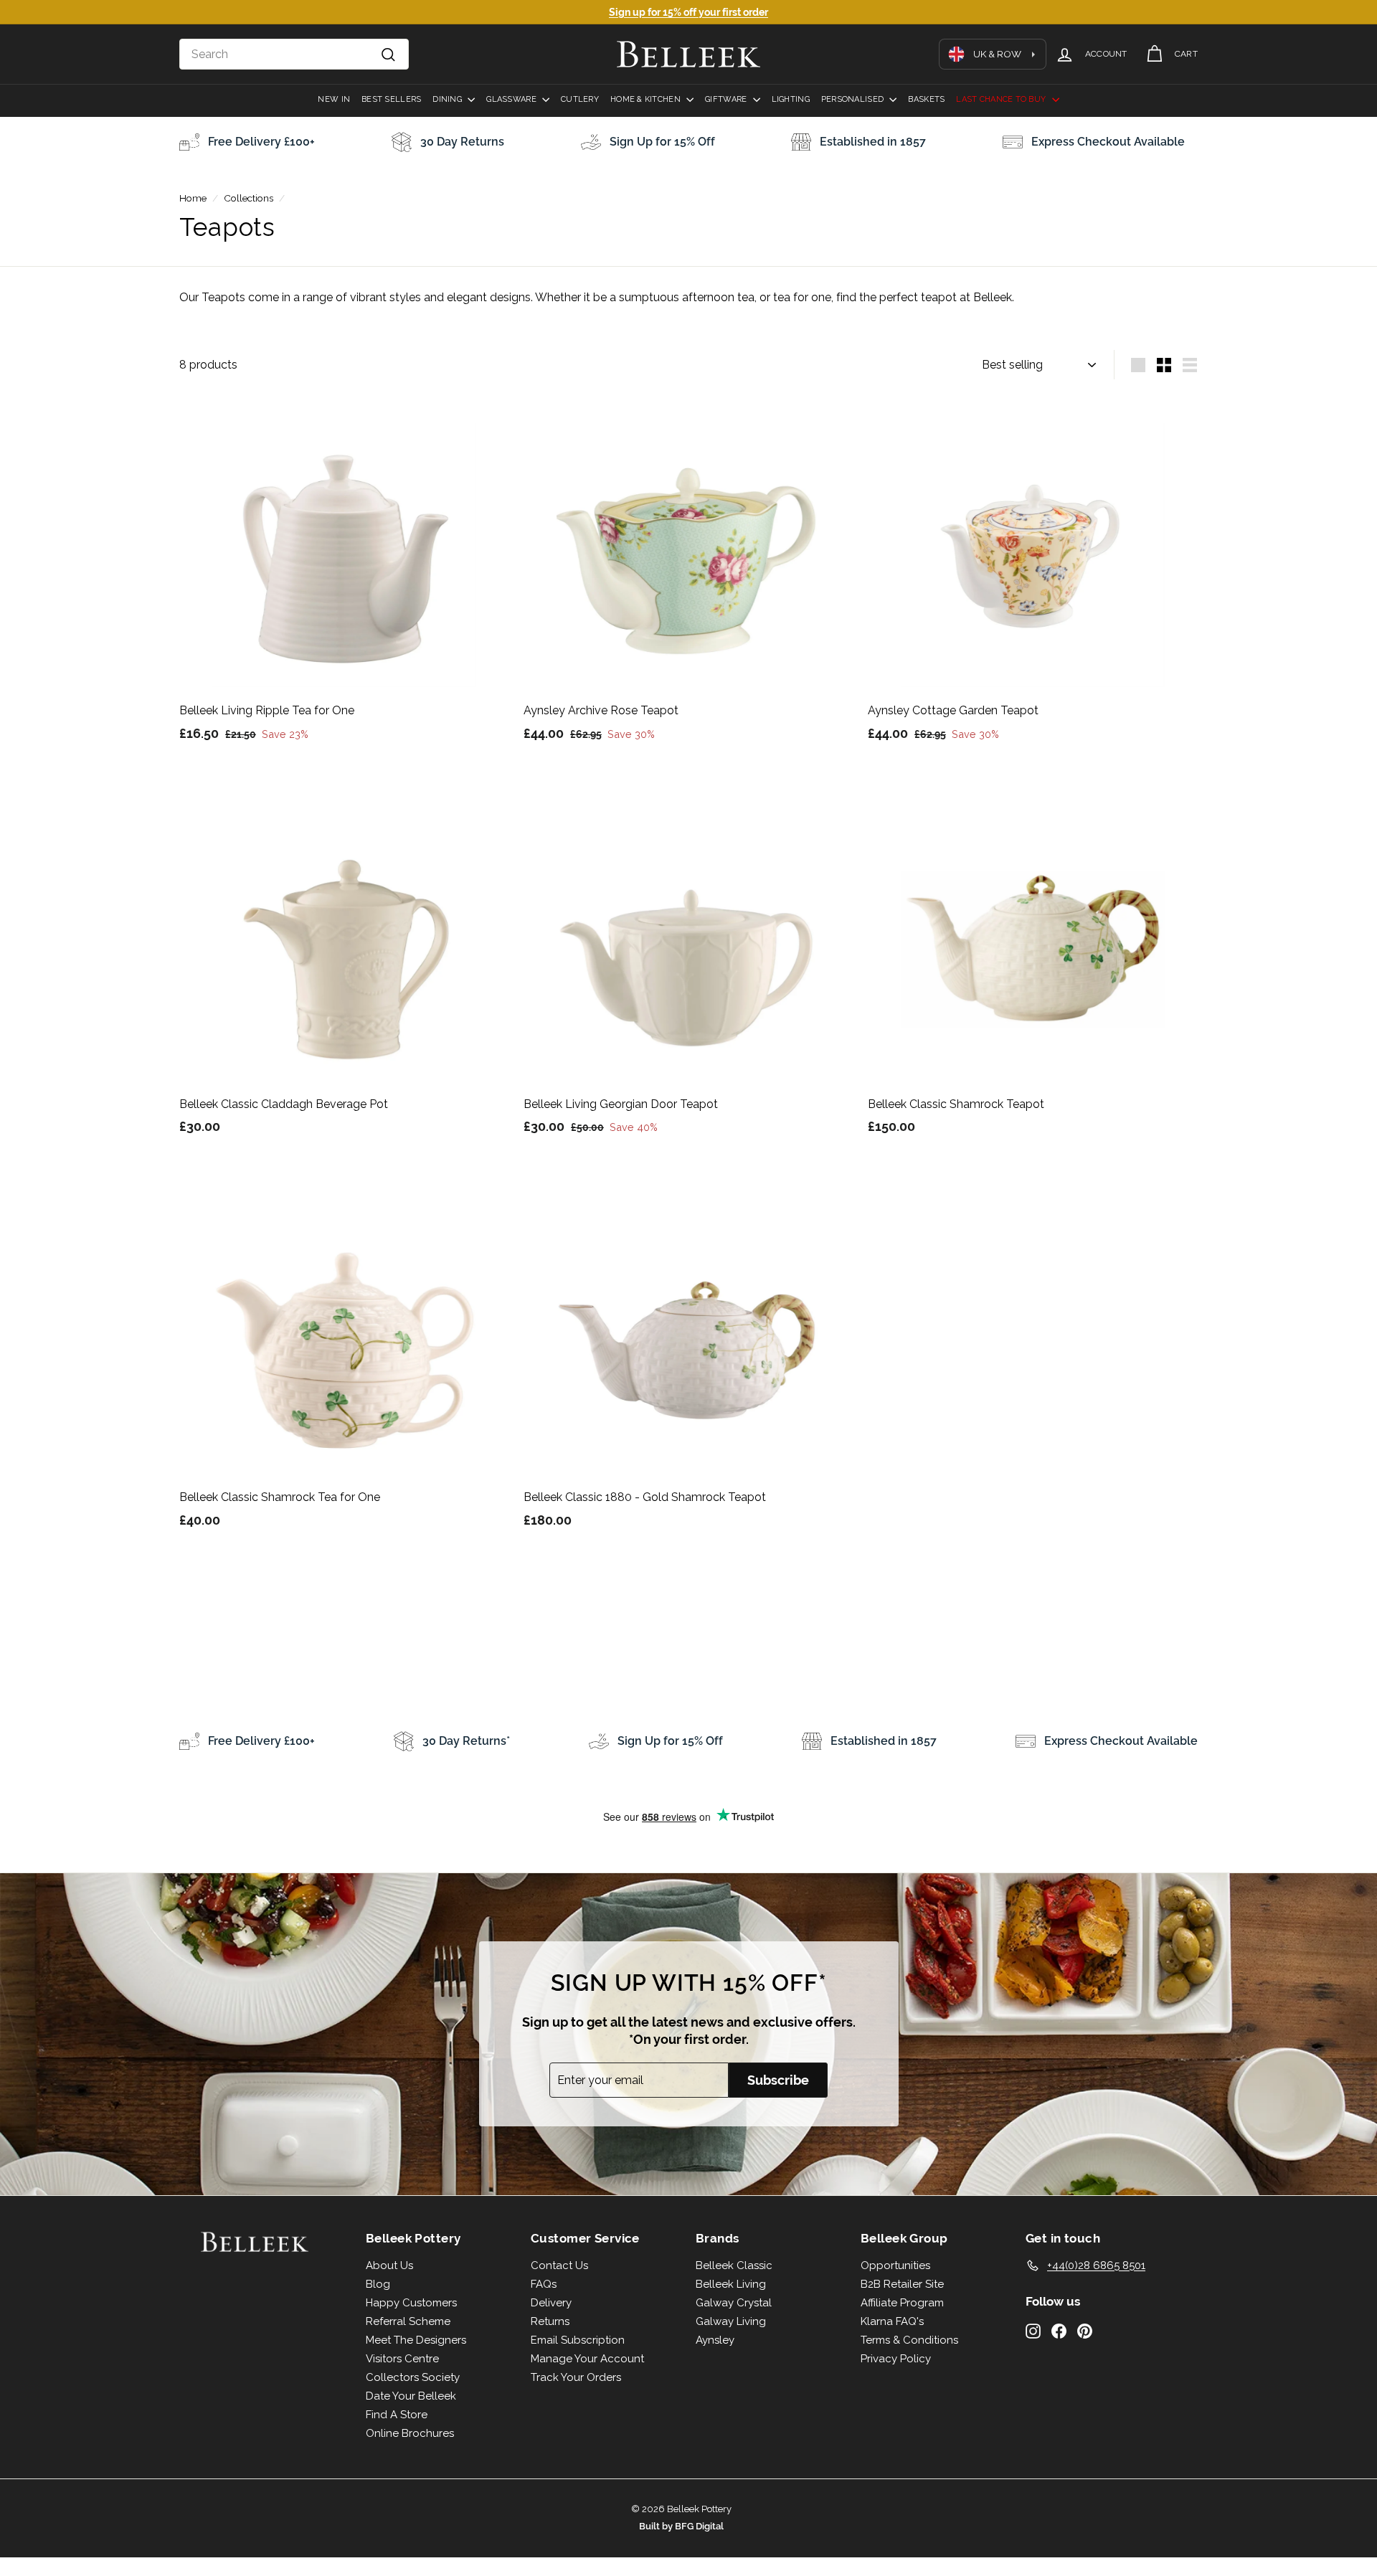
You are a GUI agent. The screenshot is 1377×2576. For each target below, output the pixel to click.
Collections (249, 198)
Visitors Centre (402, 2359)
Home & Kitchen (647, 99)
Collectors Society (413, 2377)
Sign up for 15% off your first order (688, 12)
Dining (448, 99)
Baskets (926, 99)
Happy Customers (411, 2303)
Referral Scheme (408, 2321)
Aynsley (715, 2340)
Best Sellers (391, 99)
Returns (550, 2321)
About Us (389, 2265)
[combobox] (294, 55)
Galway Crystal (734, 2303)
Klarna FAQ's (892, 2321)
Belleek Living (731, 2284)
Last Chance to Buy (1002, 99)
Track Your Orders (576, 2377)
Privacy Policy (896, 2359)
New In (334, 99)
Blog (378, 2284)
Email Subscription (578, 2340)
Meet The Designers (416, 2340)
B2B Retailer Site (902, 2284)
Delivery (551, 2303)
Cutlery (580, 99)
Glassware (512, 99)
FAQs (544, 2284)
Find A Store (397, 2415)
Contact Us (559, 2265)
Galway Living (731, 2321)
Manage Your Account (587, 2359)
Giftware (727, 99)
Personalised (854, 99)
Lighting (791, 99)
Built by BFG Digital (681, 2526)
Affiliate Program (902, 2303)
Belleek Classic (734, 2265)
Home (193, 198)
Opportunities (895, 2265)
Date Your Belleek (411, 2396)
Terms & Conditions (909, 2340)
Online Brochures (410, 2433)
